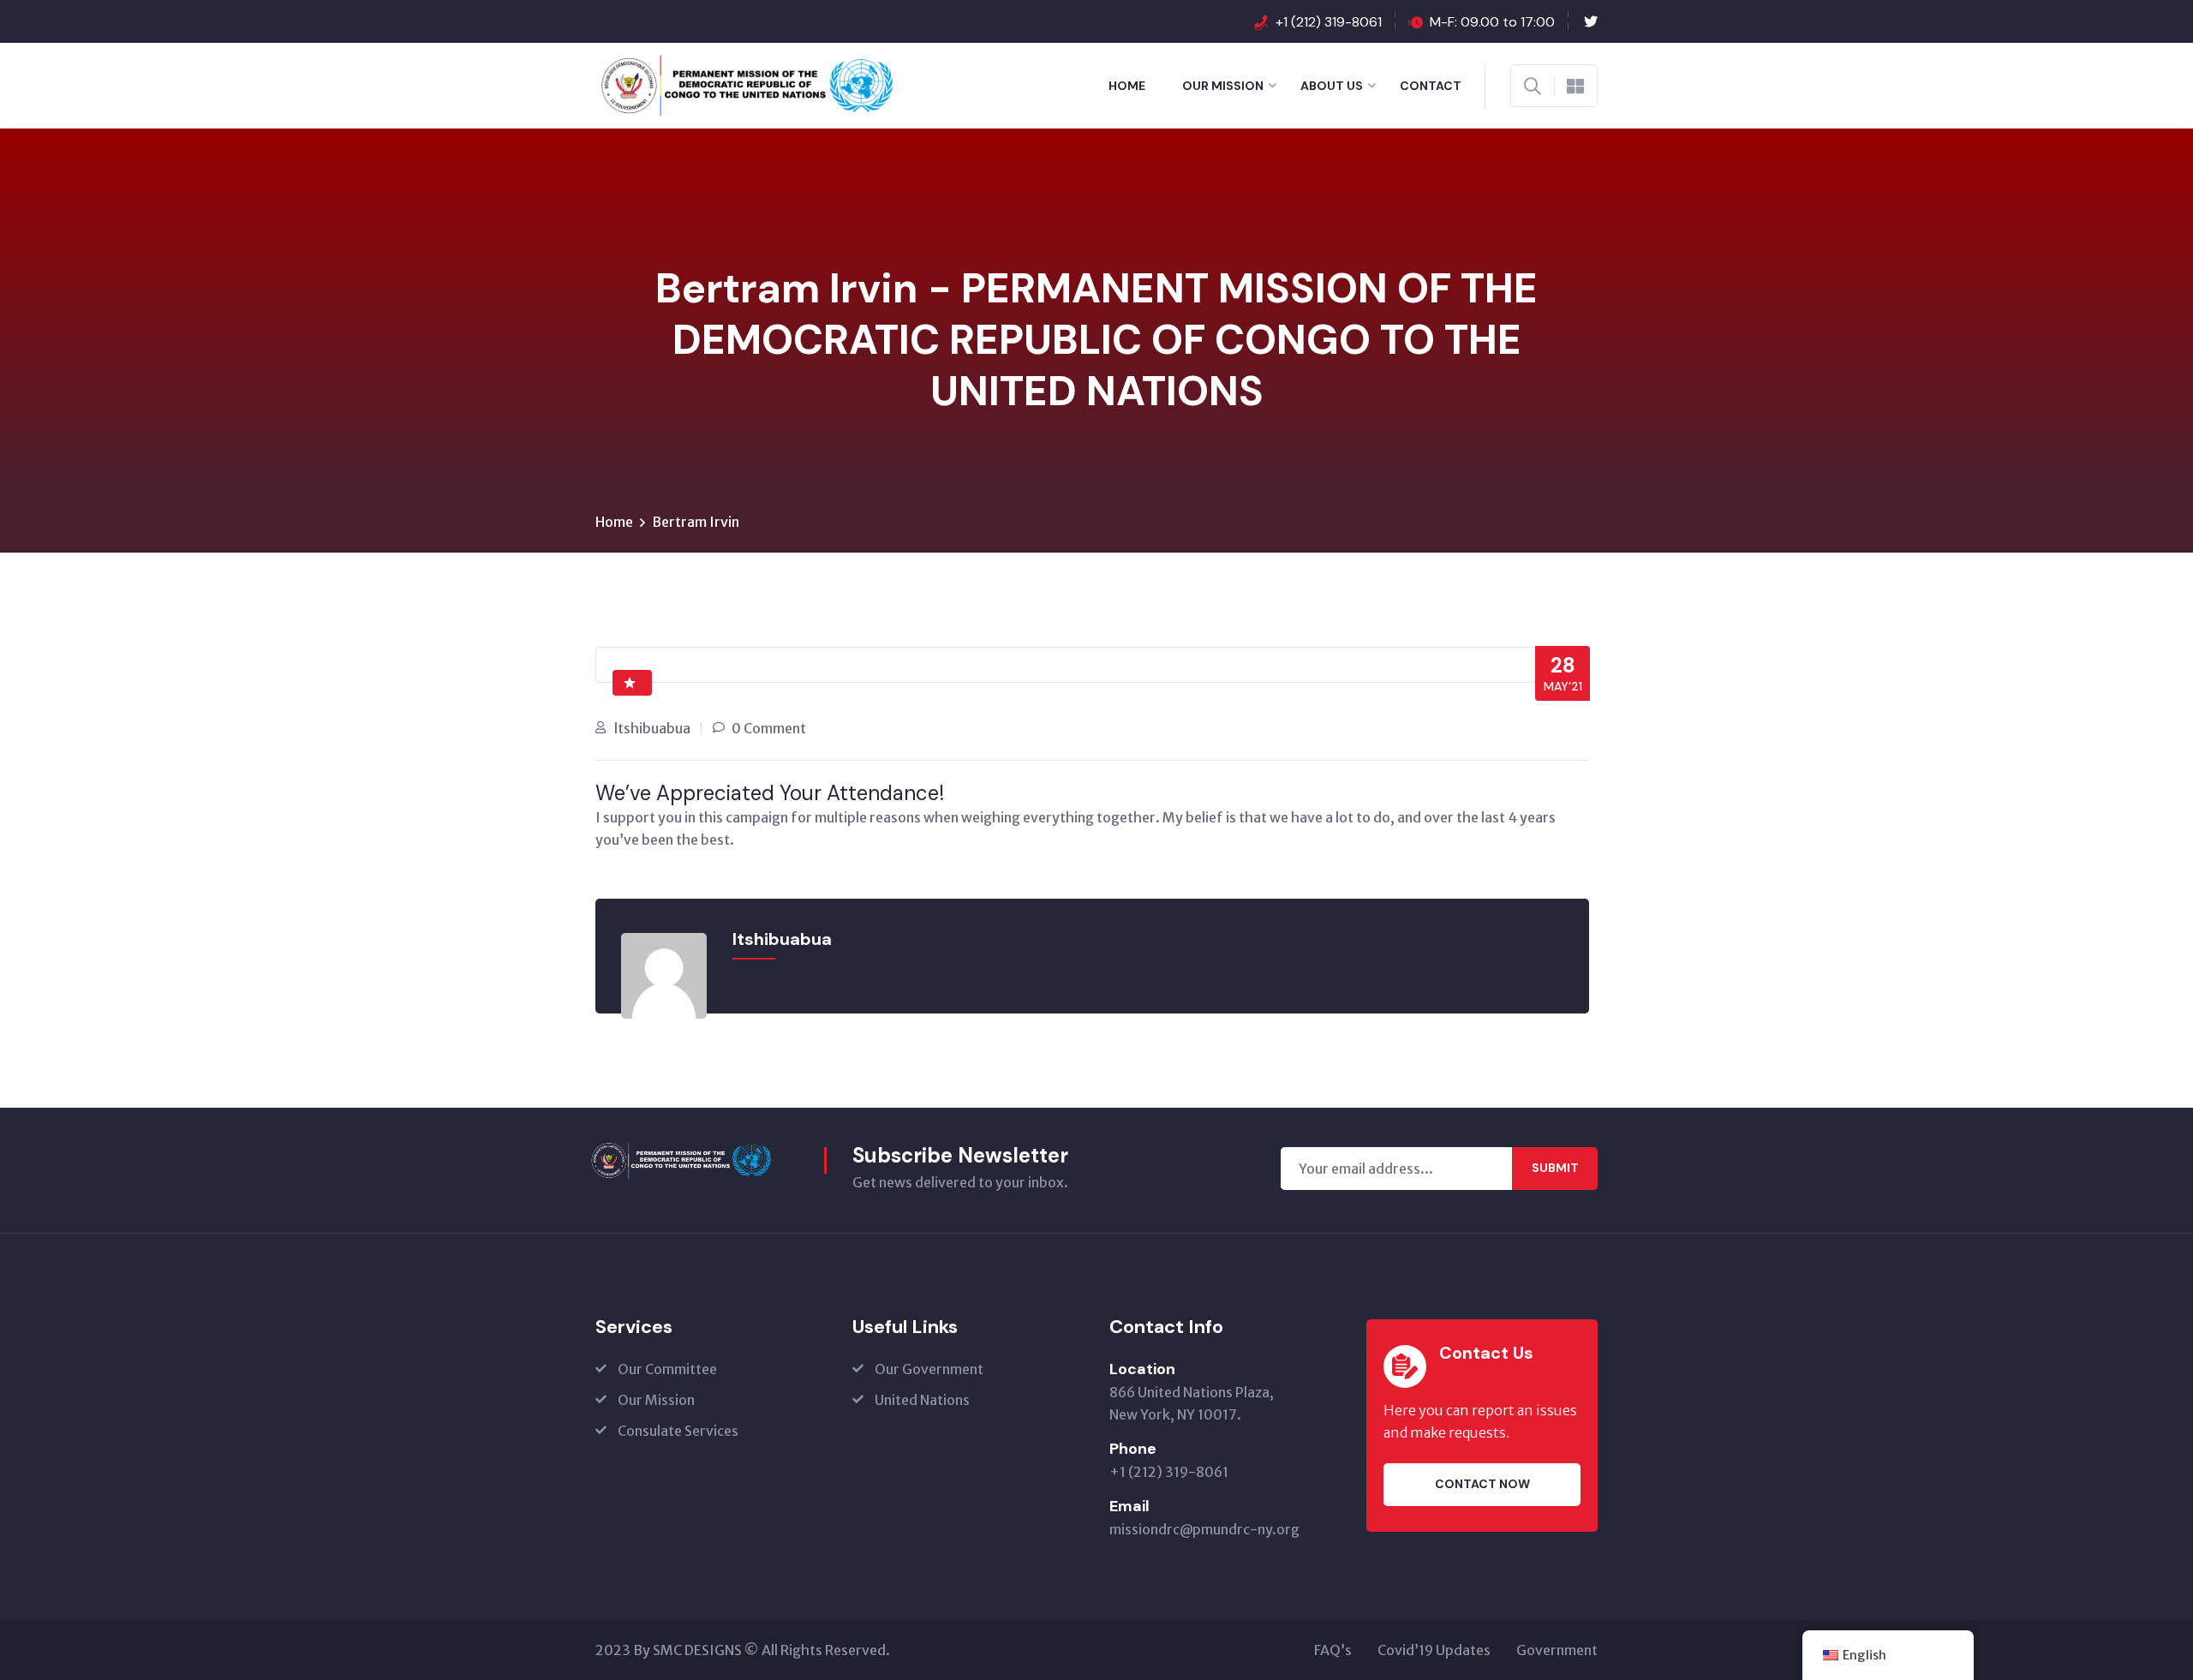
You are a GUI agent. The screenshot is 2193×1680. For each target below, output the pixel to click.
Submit (1555, 1168)
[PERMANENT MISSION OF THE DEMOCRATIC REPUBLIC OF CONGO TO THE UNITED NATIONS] (699, 84)
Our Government (929, 1369)
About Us (1332, 86)
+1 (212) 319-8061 (1329, 22)
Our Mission (1223, 86)
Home (1127, 86)
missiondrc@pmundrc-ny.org (1204, 1529)
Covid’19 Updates (1434, 1650)
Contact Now (1482, 1484)
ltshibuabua (652, 728)
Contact (1431, 86)
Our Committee (667, 1369)
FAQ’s (1333, 1650)
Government (1557, 1650)
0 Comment (769, 728)
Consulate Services (678, 1431)
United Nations (922, 1400)
